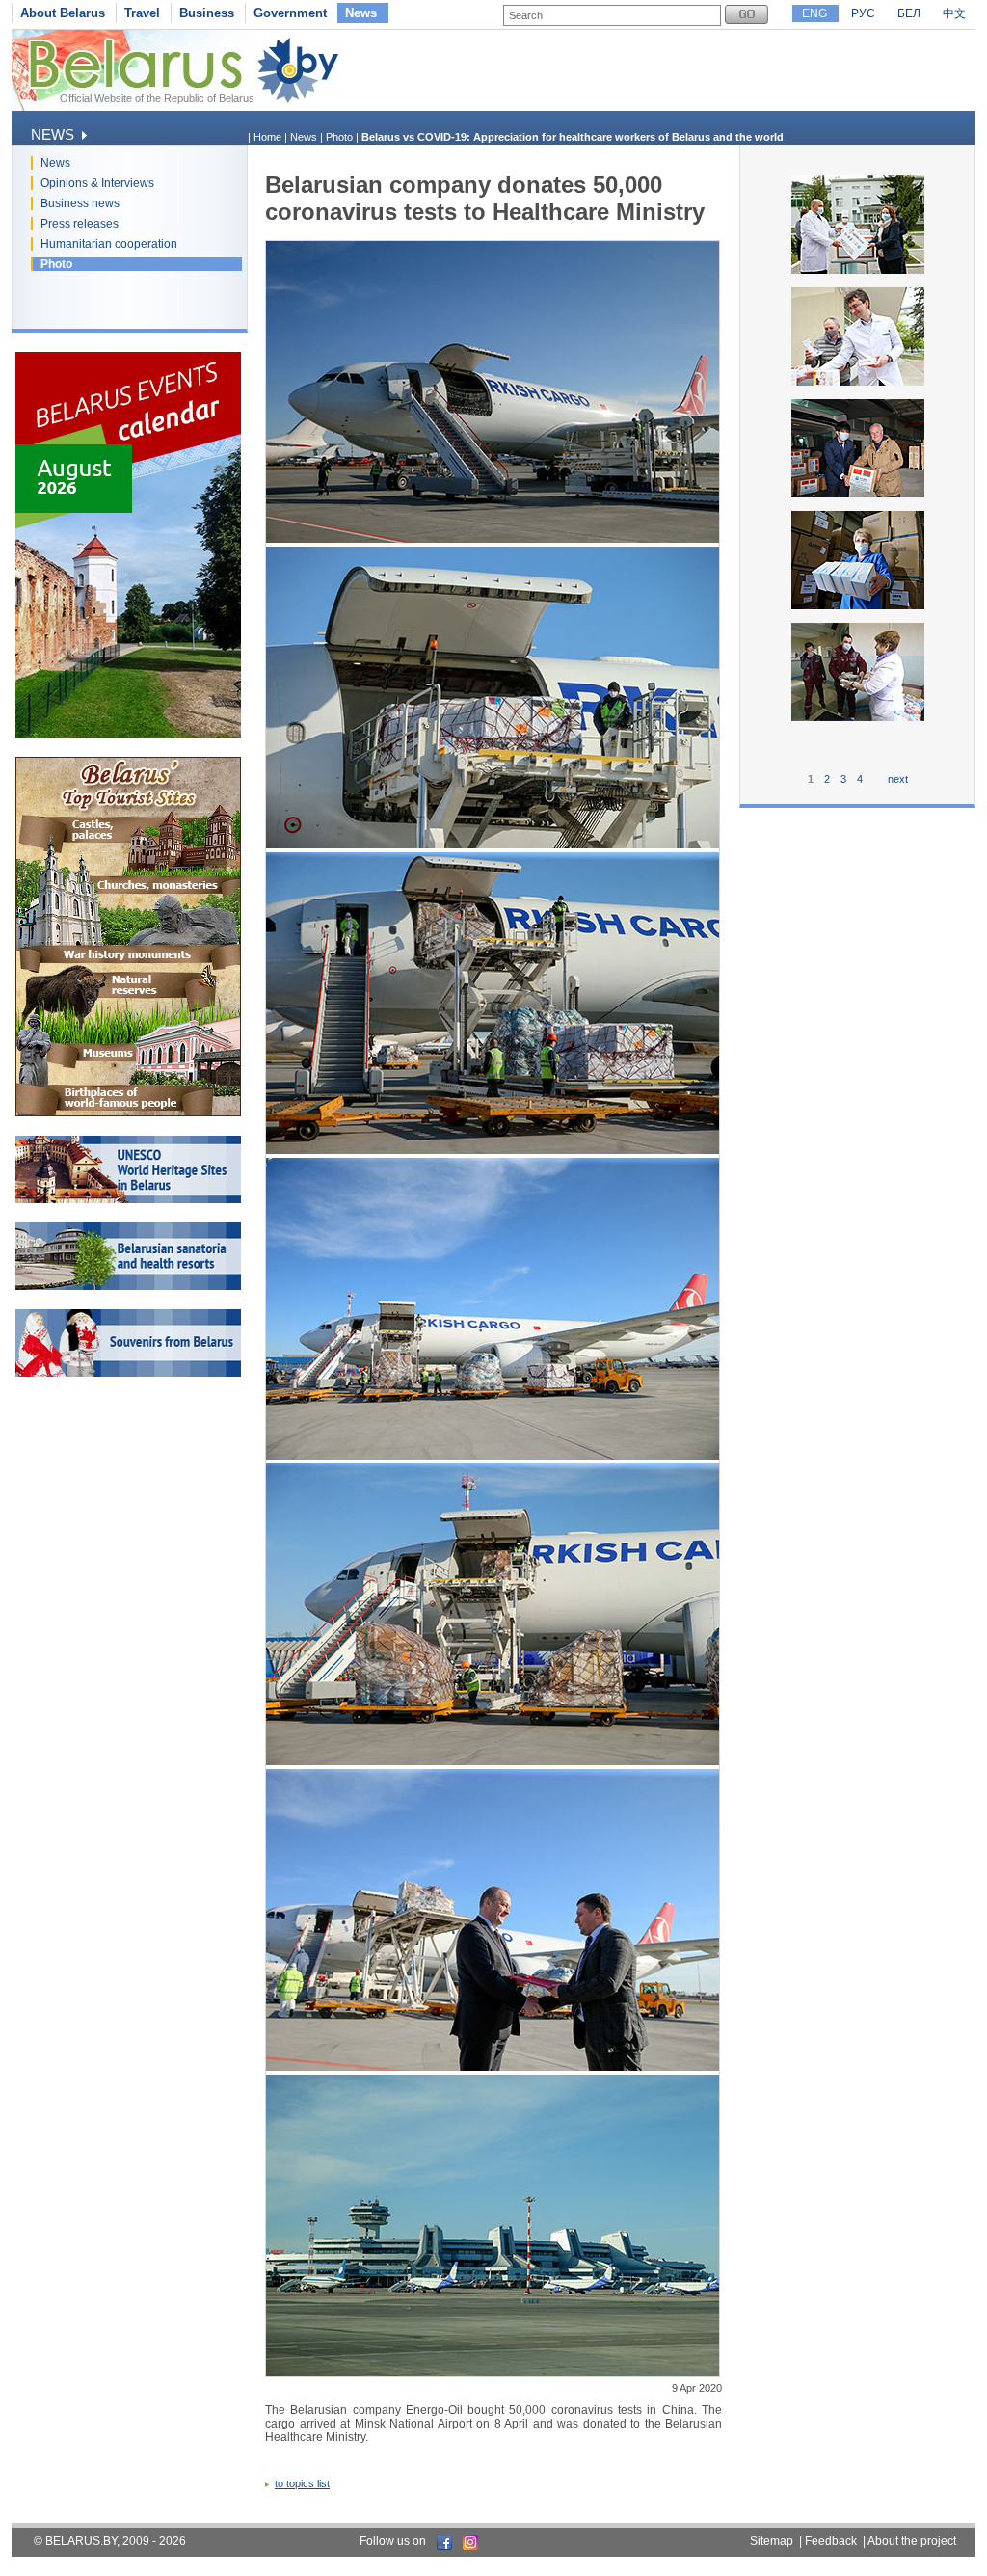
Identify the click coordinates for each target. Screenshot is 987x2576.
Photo (56, 264)
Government (290, 13)
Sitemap (772, 2541)
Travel (142, 13)
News (361, 13)
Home (267, 137)
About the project (912, 2541)
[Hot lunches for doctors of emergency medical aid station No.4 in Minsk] (858, 719)
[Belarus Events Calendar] (128, 734)
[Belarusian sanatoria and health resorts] (128, 1286)
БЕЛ (909, 13)
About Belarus (63, 13)
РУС (863, 13)
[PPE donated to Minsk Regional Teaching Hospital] (858, 384)
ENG (814, 13)
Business (207, 13)
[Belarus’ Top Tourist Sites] (128, 1113)
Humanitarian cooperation (109, 244)
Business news (80, 203)
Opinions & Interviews (97, 183)
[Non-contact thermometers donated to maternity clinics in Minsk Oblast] (858, 272)
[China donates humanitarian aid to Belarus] (858, 496)
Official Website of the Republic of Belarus (157, 98)
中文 (954, 13)
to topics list (302, 2483)
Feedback (831, 2541)
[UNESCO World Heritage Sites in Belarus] (128, 1199)
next (898, 779)
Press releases (80, 224)
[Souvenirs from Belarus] (128, 1373)
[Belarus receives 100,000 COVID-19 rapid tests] (858, 607)
